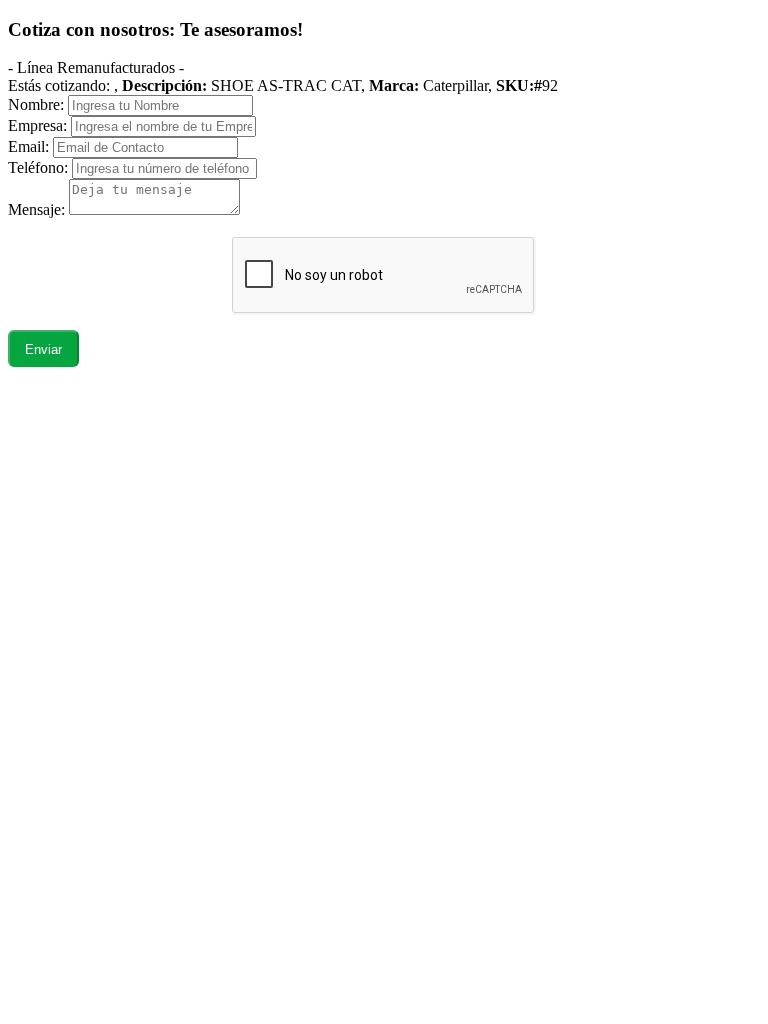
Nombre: (36, 104)
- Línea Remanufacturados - (96, 67)
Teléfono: (38, 167)
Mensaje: (38, 209)
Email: (28, 146)
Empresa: (37, 125)
